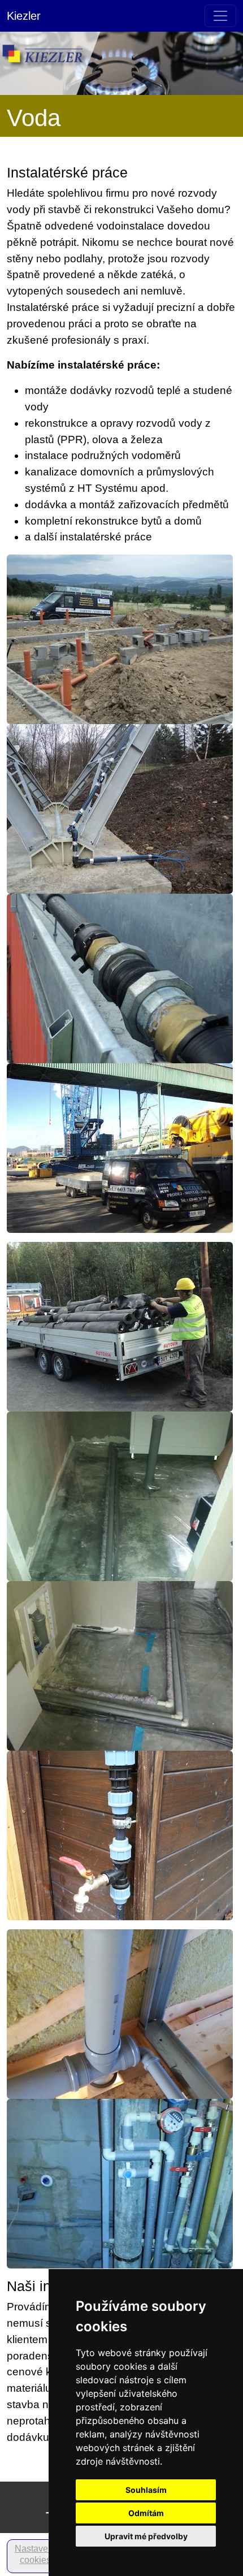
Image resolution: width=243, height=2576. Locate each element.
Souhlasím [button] (146, 2490)
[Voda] (120, 978)
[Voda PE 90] (120, 808)
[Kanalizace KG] (120, 638)
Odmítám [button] (146, 2513)
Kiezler (24, 16)
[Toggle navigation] (220, 16)
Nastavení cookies (35, 2554)
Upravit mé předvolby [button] (146, 2536)
